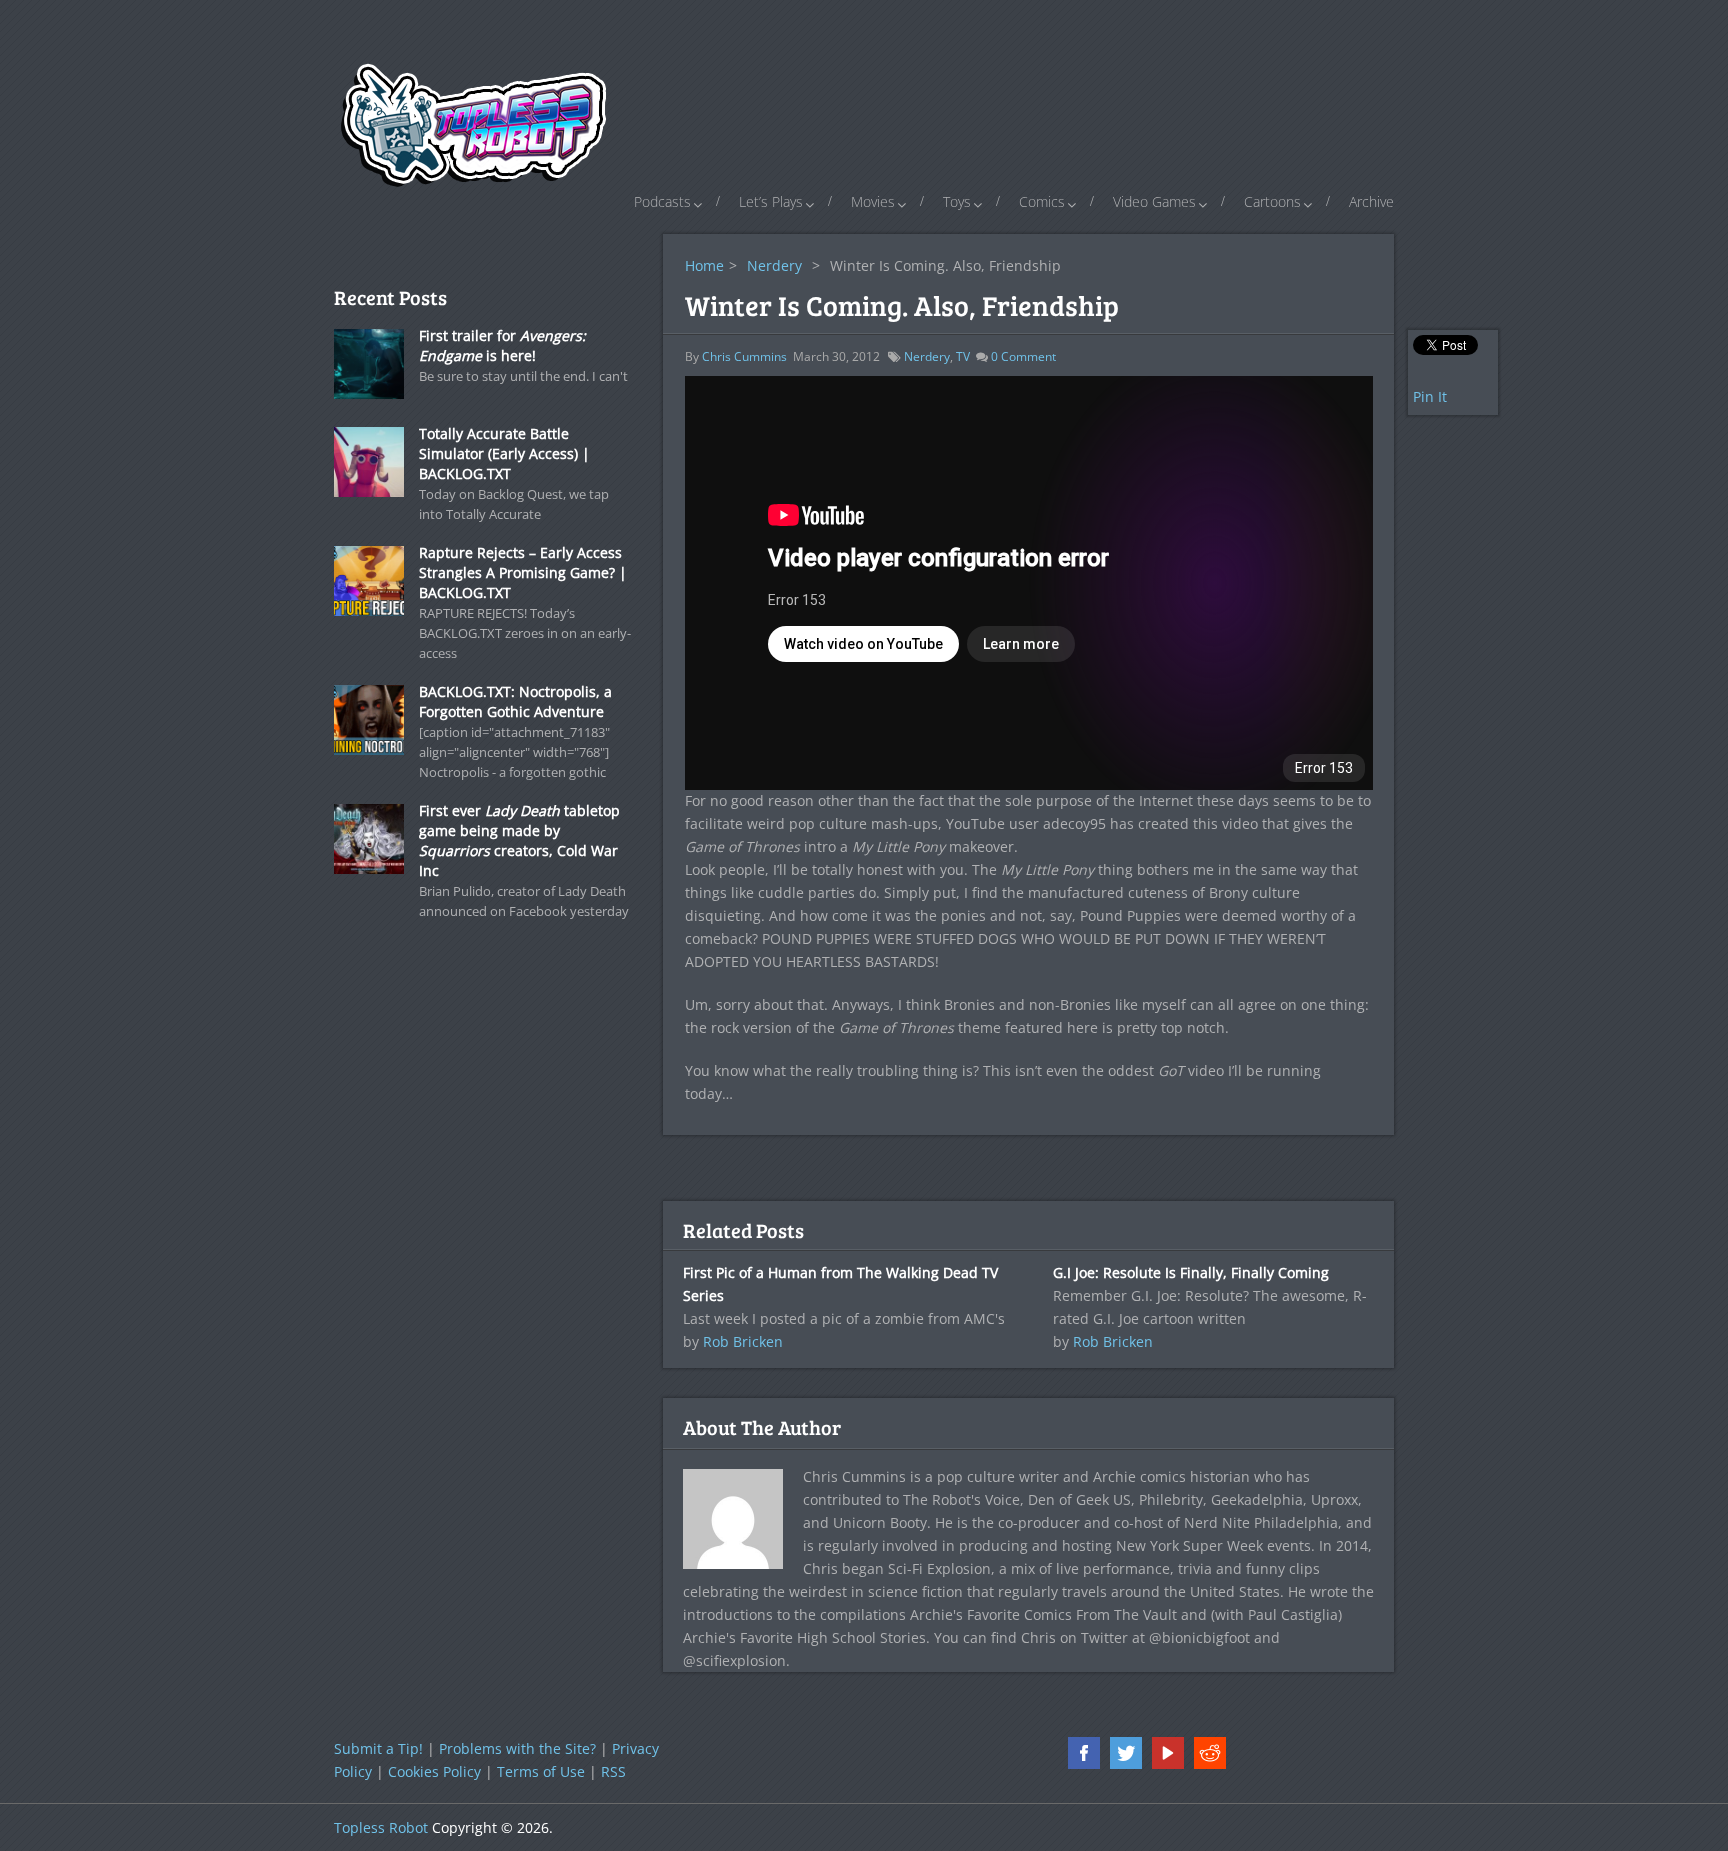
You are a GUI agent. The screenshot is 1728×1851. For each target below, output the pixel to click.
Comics (1042, 201)
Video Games (1154, 201)
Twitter (1126, 1753)
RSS (613, 1771)
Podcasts (662, 201)
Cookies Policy (434, 1771)
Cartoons (1272, 201)
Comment (1023, 356)
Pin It (1430, 396)
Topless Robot (381, 1827)
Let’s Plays (771, 201)
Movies (873, 201)
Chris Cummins (744, 356)
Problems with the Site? (517, 1748)
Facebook (1084, 1753)
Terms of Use (541, 1771)
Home (704, 265)
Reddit (1210, 1753)
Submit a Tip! (378, 1748)
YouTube (1168, 1753)
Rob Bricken (743, 1341)
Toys (957, 201)
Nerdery (774, 265)
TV (963, 356)
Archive (1371, 201)
